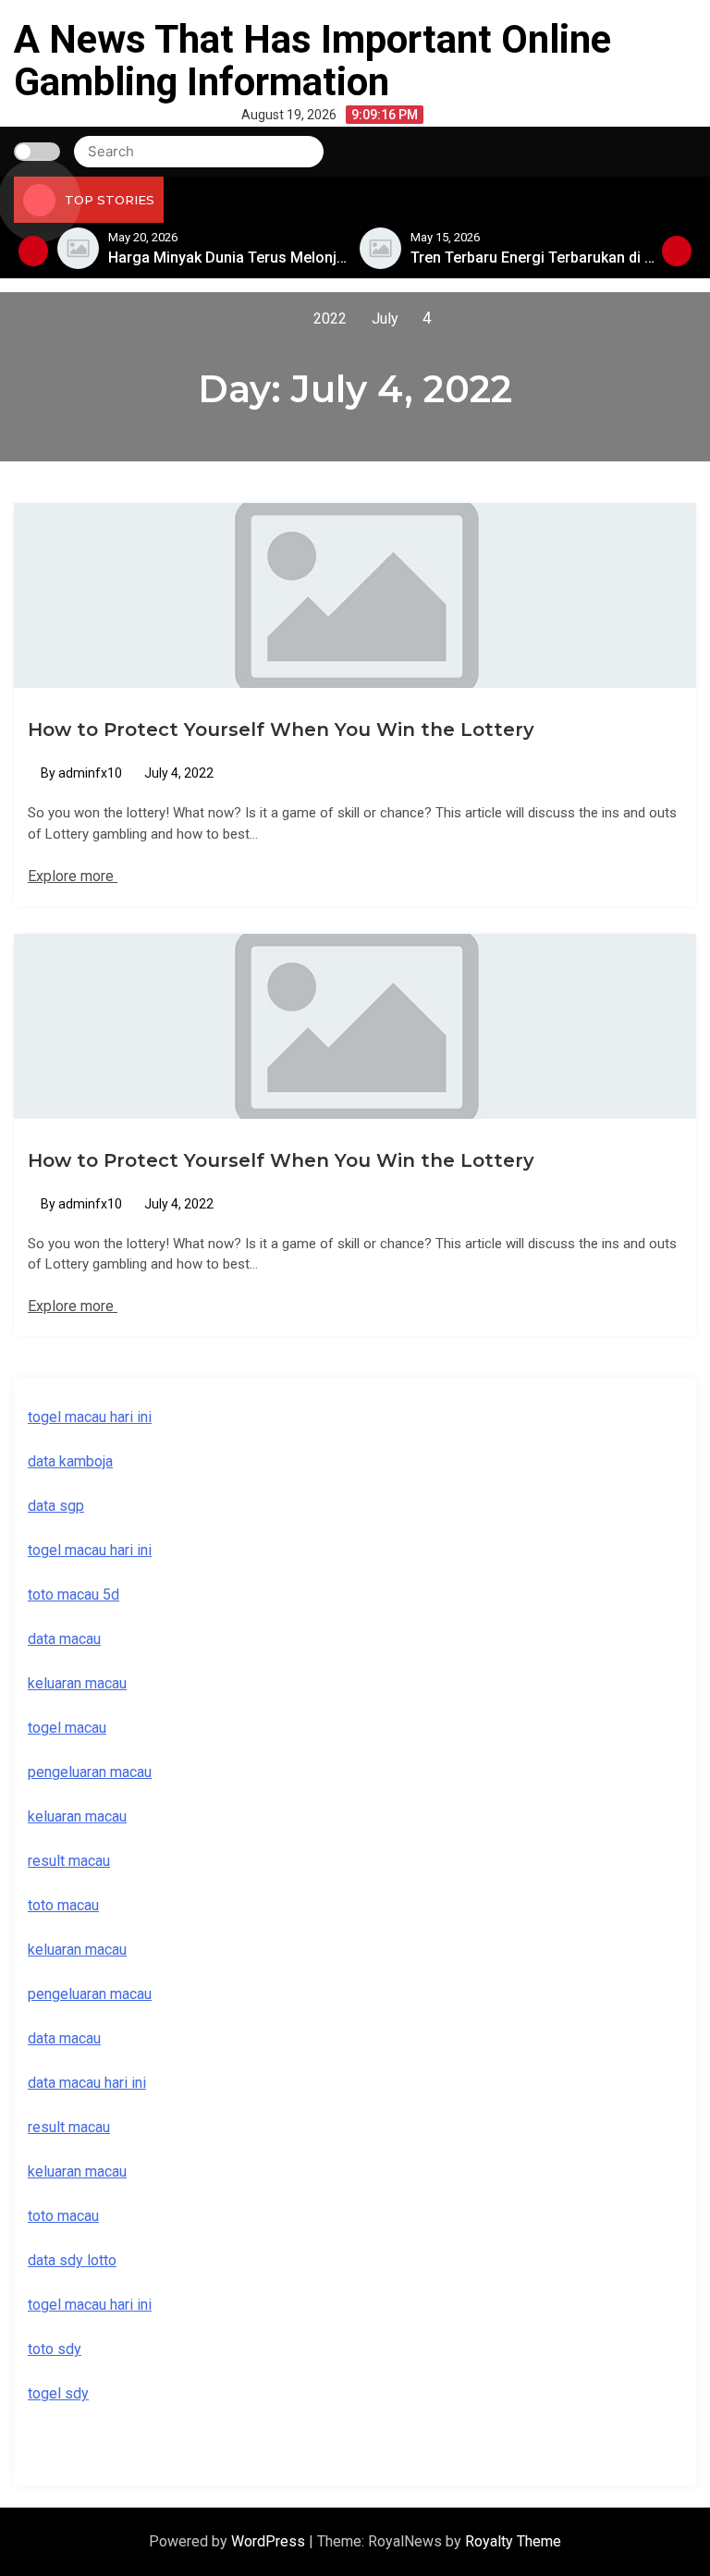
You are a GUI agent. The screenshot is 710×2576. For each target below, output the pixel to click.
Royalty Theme (513, 2541)
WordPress (270, 2541)
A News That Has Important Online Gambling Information (312, 61)
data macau (64, 2038)
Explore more (73, 876)
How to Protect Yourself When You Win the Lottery (281, 730)
